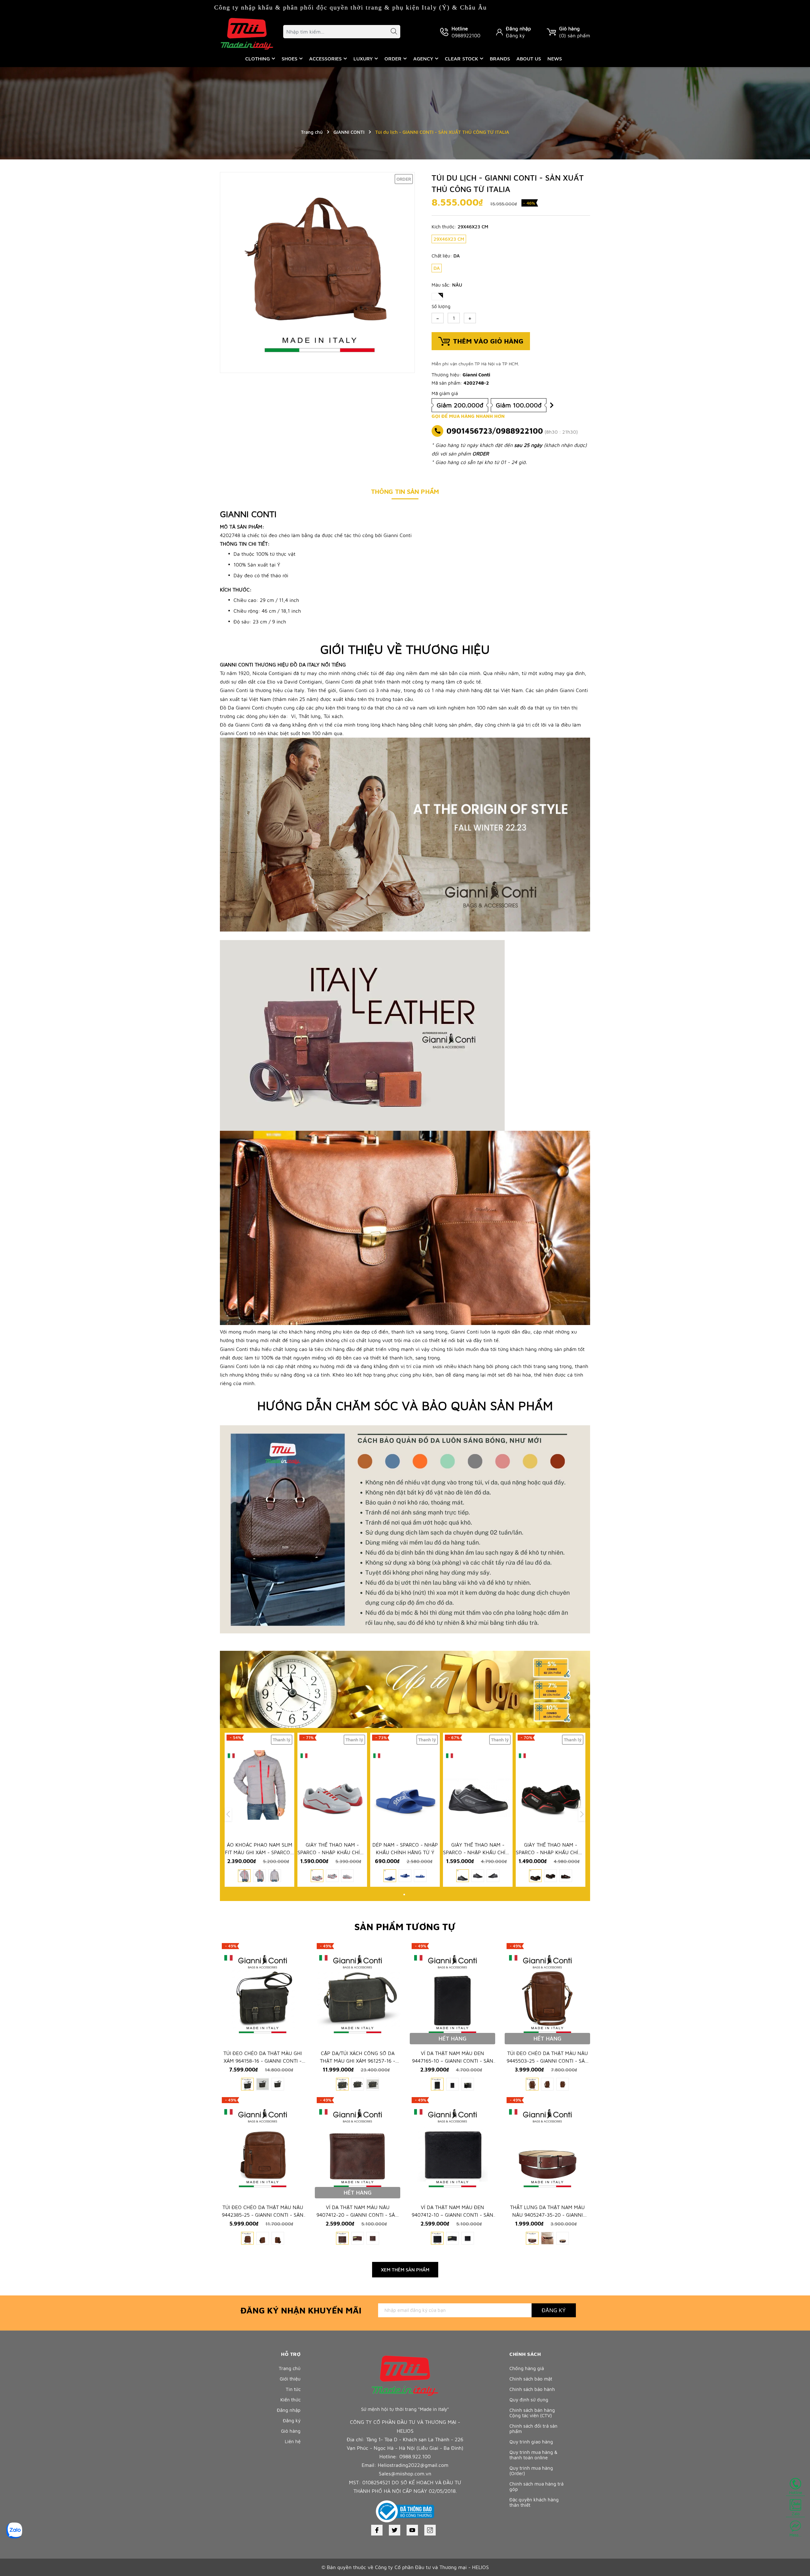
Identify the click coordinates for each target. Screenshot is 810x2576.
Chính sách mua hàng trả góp (536, 2486)
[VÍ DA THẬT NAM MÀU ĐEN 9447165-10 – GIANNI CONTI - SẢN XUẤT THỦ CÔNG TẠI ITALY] (452, 1993)
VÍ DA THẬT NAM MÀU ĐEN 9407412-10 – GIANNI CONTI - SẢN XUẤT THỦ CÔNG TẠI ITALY (452, 2215)
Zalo (796, 2514)
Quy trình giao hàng (531, 2442)
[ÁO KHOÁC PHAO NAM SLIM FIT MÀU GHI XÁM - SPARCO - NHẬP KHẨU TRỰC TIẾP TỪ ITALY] (259, 1785)
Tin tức (293, 2389)
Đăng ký (515, 35)
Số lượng (441, 306)
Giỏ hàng (291, 2431)
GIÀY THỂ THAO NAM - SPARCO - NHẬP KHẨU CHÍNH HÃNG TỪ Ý (332, 1852)
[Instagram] (430, 2530)
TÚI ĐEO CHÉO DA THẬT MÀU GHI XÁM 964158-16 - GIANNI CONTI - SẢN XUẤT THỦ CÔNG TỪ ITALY (263, 2061)
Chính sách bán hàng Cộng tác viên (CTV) (532, 2413)
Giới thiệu (290, 2379)
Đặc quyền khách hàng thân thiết (534, 2502)
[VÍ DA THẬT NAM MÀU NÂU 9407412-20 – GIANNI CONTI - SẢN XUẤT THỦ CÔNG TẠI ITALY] (358, 2147)
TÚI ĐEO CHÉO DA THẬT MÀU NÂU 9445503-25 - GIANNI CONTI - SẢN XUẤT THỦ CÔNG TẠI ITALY (548, 2061)
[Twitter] (395, 2530)
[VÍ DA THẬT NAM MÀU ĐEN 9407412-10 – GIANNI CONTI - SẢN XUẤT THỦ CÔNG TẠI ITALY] (452, 2147)
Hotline (796, 2492)
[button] (404, 1895)
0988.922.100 (415, 2456)
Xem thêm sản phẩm (405, 2270)
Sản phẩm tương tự (405, 1926)
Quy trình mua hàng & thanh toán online (533, 2455)
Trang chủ (290, 2368)
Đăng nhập (518, 28)
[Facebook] (377, 2530)
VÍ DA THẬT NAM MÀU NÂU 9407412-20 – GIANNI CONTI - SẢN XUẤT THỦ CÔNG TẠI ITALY (358, 2215)
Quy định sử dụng (529, 2400)
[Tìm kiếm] (391, 32)
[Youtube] (412, 2530)
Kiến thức (290, 2400)
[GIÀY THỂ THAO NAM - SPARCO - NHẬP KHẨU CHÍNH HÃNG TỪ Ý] (332, 1785)
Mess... (795, 2535)
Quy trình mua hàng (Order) (531, 2471)
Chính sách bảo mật (531, 2379)
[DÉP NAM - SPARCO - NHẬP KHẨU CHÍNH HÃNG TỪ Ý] (405, 1785)
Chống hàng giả (527, 2368)
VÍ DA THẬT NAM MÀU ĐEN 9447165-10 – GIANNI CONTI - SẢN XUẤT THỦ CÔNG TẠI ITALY (453, 2061)
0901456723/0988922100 (495, 431)
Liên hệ (293, 2441)
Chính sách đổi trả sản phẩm (533, 2429)
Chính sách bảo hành (532, 2389)
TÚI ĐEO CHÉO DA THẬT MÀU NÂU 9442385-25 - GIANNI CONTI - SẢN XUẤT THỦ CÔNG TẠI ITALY (263, 2215)
